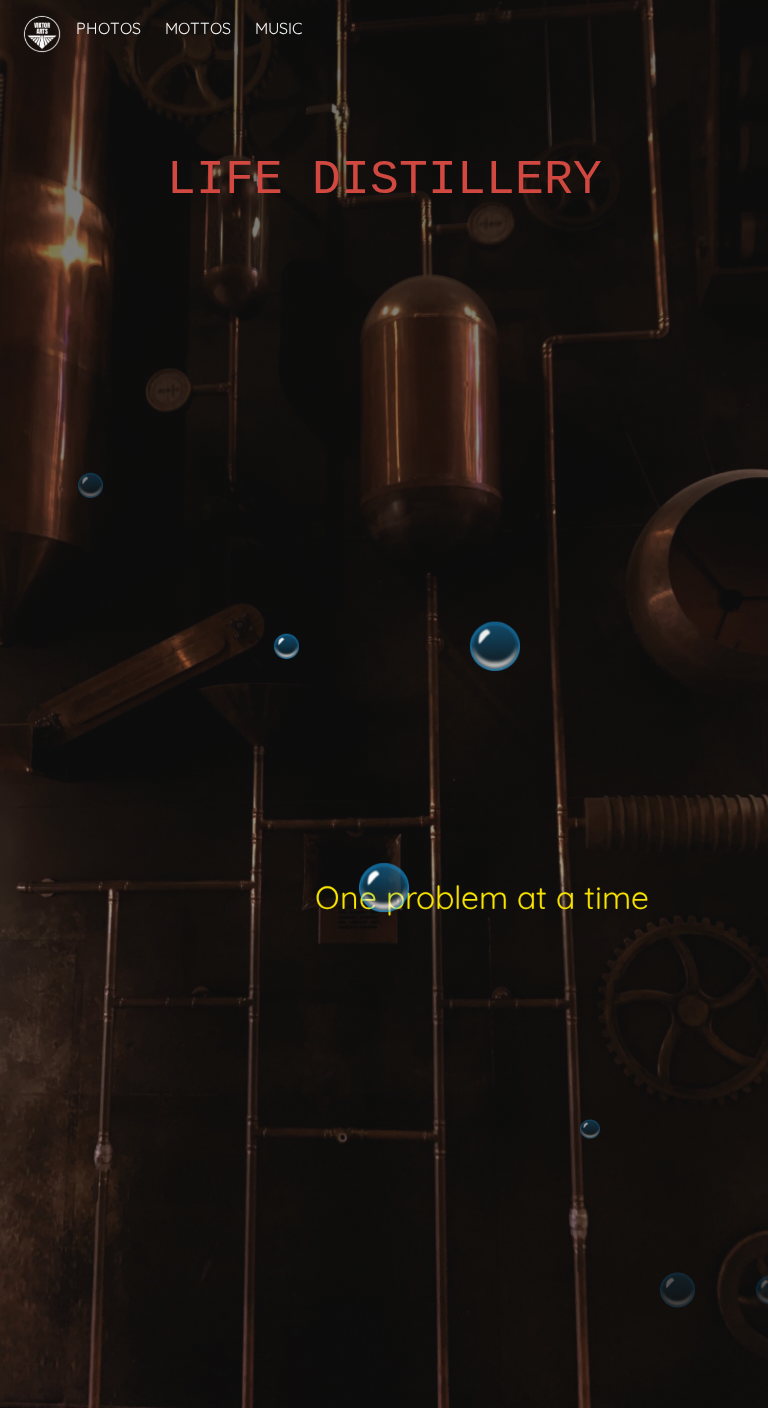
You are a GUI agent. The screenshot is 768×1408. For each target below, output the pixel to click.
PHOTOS (108, 28)
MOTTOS (198, 28)
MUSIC (278, 28)
